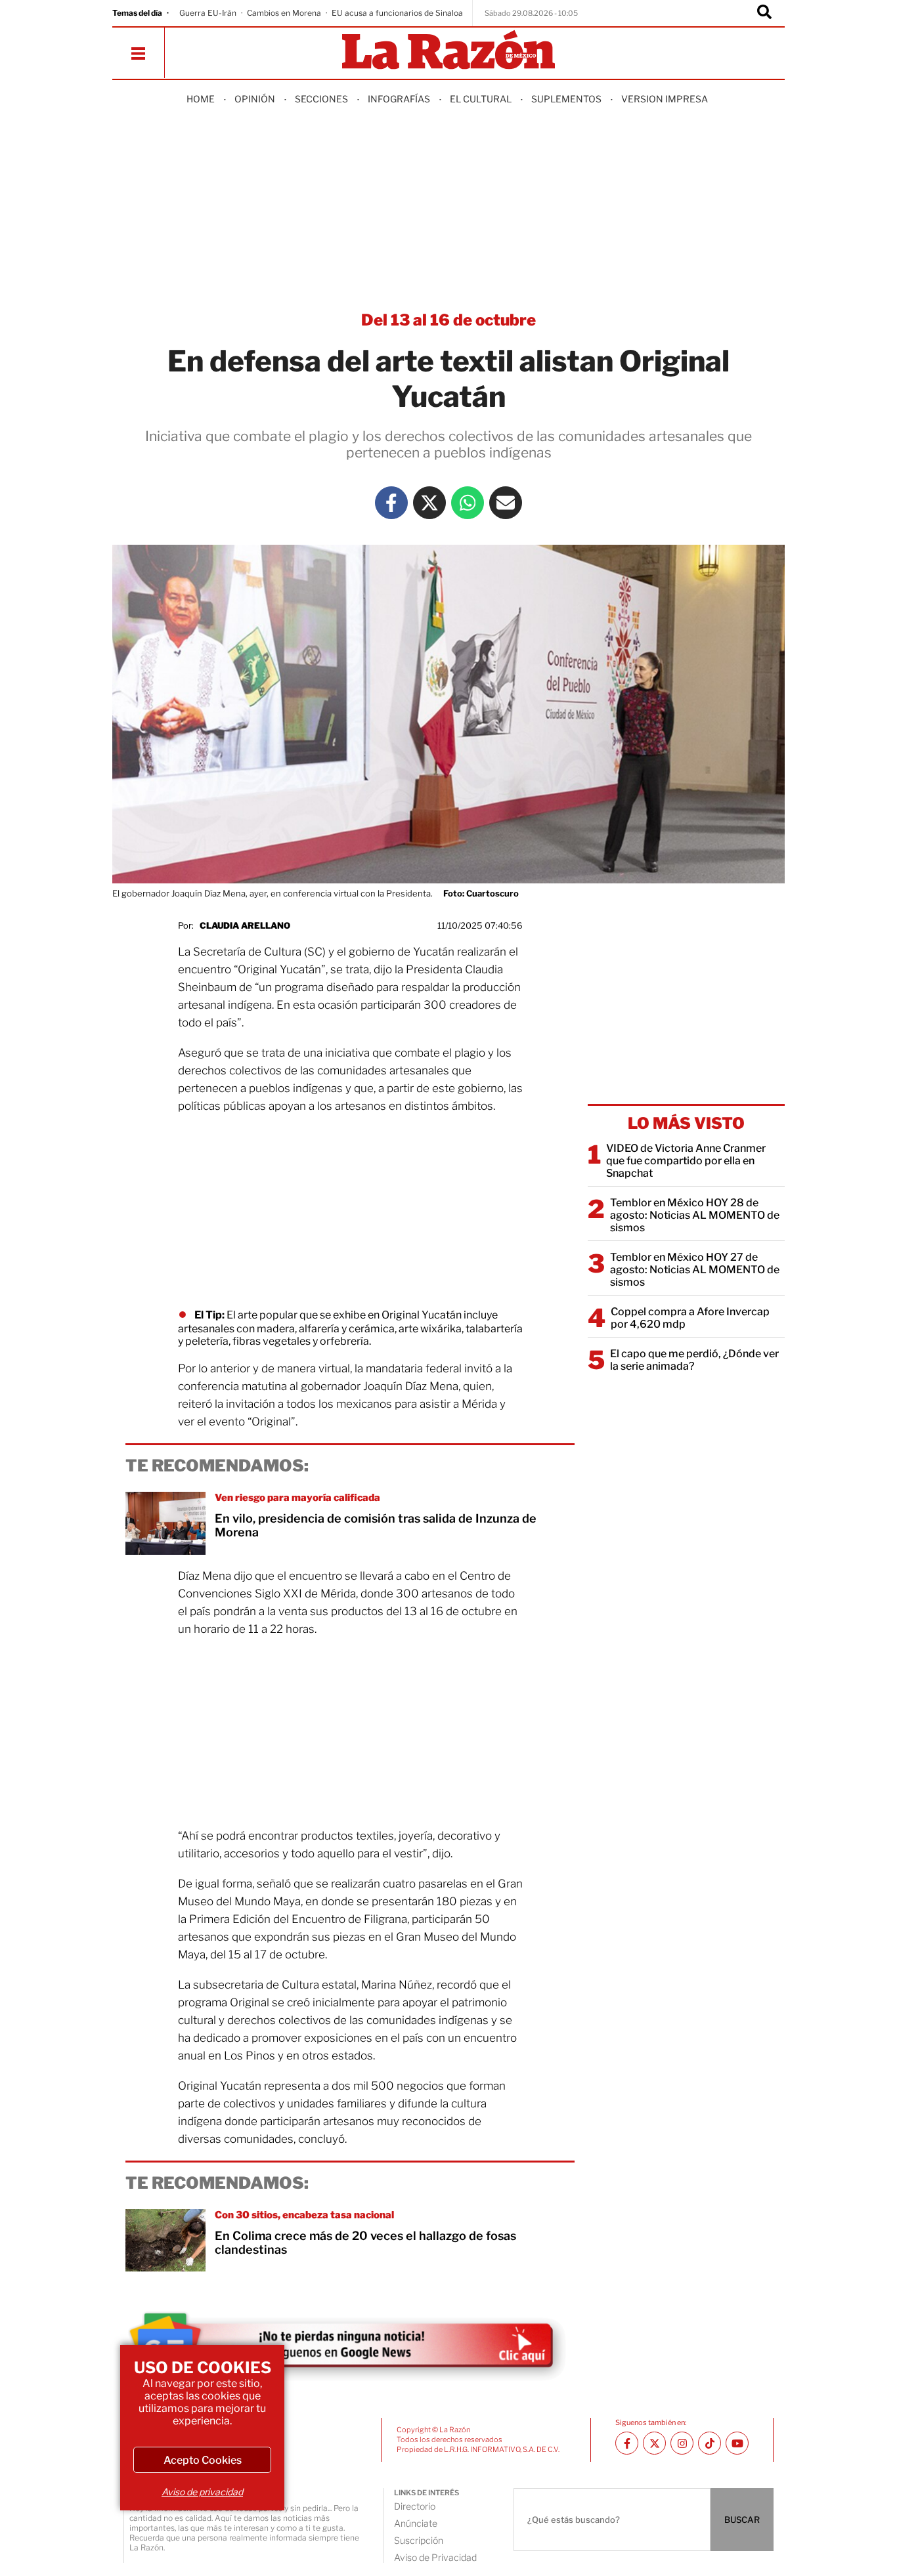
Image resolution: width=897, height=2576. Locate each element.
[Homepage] (448, 51)
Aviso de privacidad (202, 2492)
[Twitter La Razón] (429, 503)
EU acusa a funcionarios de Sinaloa (397, 13)
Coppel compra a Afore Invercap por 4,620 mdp (690, 1318)
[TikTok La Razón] (710, 2443)
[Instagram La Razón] (682, 2443)
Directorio (415, 2506)
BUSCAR (742, 2520)
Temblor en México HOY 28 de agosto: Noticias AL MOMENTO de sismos (695, 1215)
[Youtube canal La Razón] (737, 2443)
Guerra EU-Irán (208, 13)
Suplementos (566, 99)
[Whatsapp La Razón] (468, 503)
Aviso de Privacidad (435, 2557)
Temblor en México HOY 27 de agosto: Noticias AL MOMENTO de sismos (695, 1270)
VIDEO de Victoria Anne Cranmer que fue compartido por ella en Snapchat (686, 1161)
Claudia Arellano (245, 925)
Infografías (399, 99)
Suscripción (419, 2540)
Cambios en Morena (284, 13)
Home (201, 99)
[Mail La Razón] (506, 503)
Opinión (255, 99)
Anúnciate (416, 2523)
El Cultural (481, 99)
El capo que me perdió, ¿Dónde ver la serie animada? (694, 1360)
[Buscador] (764, 13)
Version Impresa (665, 99)
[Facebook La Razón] (391, 503)
